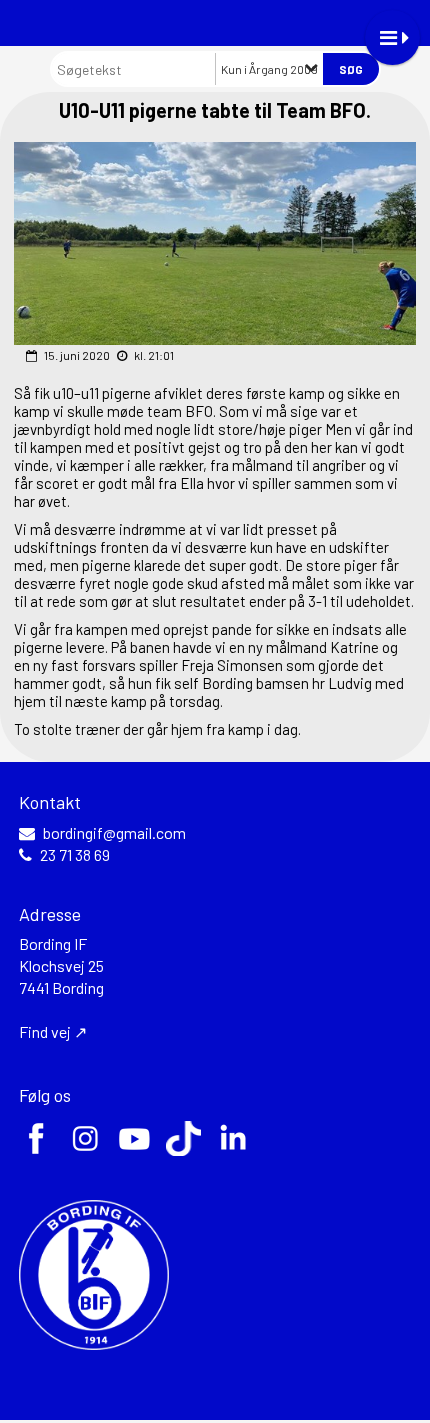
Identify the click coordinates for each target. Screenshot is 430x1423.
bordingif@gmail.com (114, 833)
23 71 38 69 (75, 855)
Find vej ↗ (53, 1031)
